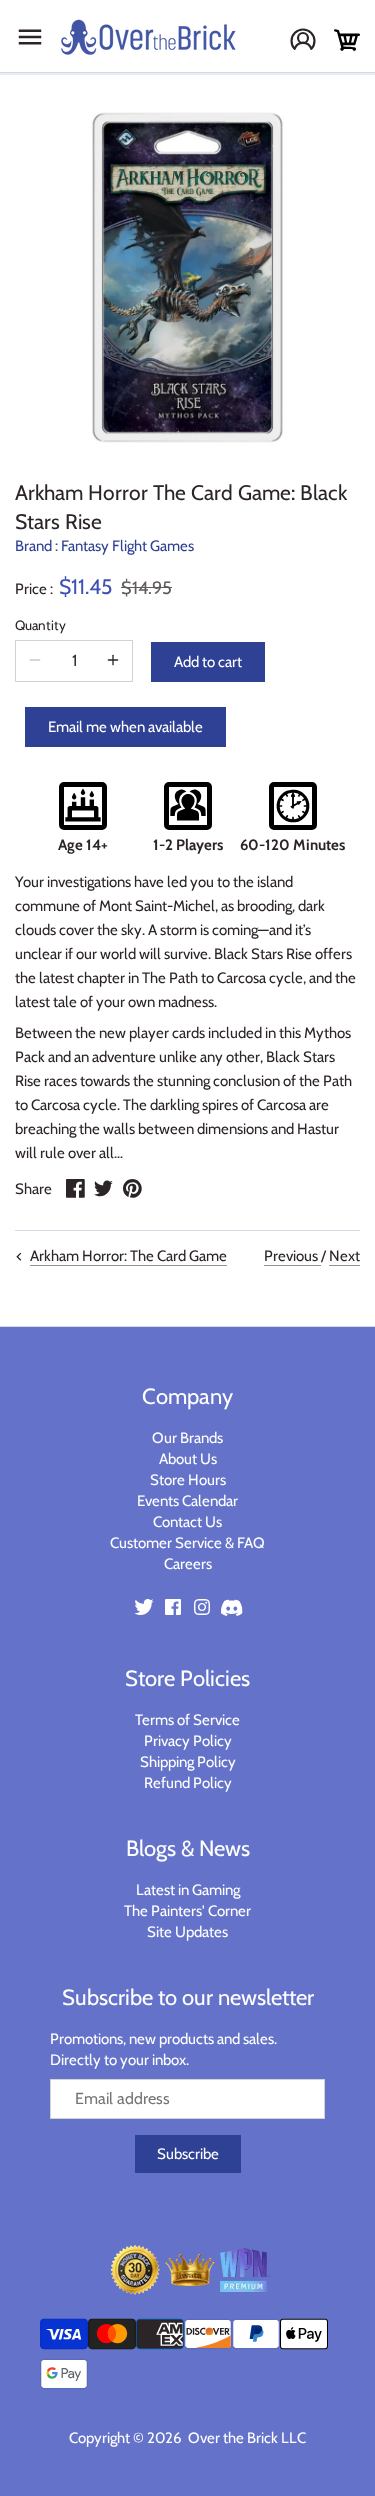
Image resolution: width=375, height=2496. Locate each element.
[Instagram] (202, 1605)
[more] (113, 661)
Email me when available (125, 727)
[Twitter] (144, 1605)
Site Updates (187, 1932)
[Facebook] (173, 1605)
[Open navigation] (30, 37)
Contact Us (187, 1522)
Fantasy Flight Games (127, 546)
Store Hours (188, 1480)
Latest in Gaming (188, 1890)
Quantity (40, 625)
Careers (188, 1564)
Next (344, 1256)
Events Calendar (187, 1501)
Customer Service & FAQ (187, 1543)
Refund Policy (188, 1783)
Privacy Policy (188, 1741)
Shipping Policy (188, 1762)
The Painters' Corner (187, 1911)
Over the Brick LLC (245, 2438)
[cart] (347, 40)
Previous (292, 1256)
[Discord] (231, 1605)
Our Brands (187, 1438)
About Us (188, 1459)
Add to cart (208, 662)
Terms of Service (187, 1720)
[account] (310, 41)
